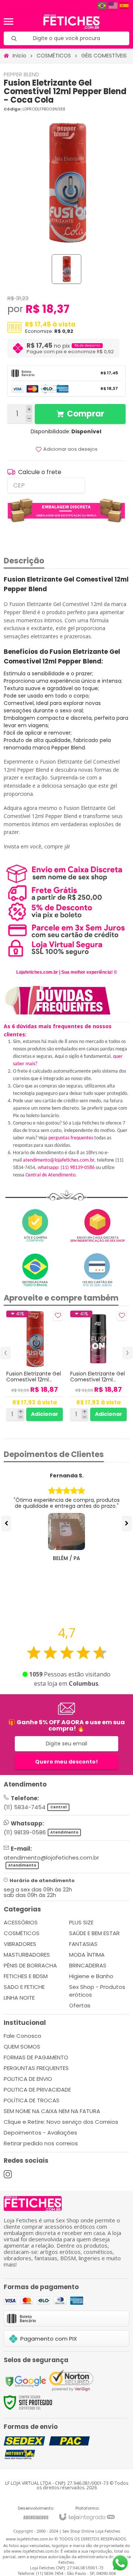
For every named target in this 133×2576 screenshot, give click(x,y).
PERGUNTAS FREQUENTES (36, 2068)
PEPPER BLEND (21, 74)
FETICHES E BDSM (26, 1976)
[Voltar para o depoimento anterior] (6, 1523)
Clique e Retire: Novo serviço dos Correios (61, 2122)
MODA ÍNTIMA (87, 1955)
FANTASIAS (83, 1944)
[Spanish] (125, 5)
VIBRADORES (20, 1944)
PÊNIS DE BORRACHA (30, 1965)
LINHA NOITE (19, 1998)
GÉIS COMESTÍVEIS (104, 56)
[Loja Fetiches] (71, 21)
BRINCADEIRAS (88, 1965)
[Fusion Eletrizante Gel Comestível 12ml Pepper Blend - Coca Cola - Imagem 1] (66, 269)
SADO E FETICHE (24, 1987)
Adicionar (45, 1414)
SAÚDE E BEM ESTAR (94, 1933)
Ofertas (80, 2005)
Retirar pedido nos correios (41, 2143)
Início (19, 56)
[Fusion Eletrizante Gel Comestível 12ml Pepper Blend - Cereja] (98, 1366)
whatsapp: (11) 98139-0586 (66, 1168)
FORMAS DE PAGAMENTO (36, 2057)
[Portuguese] (102, 5)
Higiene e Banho (91, 1976)
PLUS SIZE (81, 1922)
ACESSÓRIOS (21, 1922)
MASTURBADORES (27, 1955)
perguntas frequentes (71, 1138)
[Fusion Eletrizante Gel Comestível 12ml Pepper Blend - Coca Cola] (35, 1366)
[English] (113, 5)
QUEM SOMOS (22, 2047)
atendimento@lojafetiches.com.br (59, 1160)
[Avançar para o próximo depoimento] (127, 1523)
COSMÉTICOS (54, 56)
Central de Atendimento (50, 1175)
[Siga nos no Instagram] (8, 2174)
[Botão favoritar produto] (58, 1316)
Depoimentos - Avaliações (40, 2133)
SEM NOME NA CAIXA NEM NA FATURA (52, 2111)
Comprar (86, 414)
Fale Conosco (23, 2036)
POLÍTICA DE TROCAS (32, 2100)
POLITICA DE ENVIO (28, 2079)
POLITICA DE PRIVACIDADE (37, 2090)
